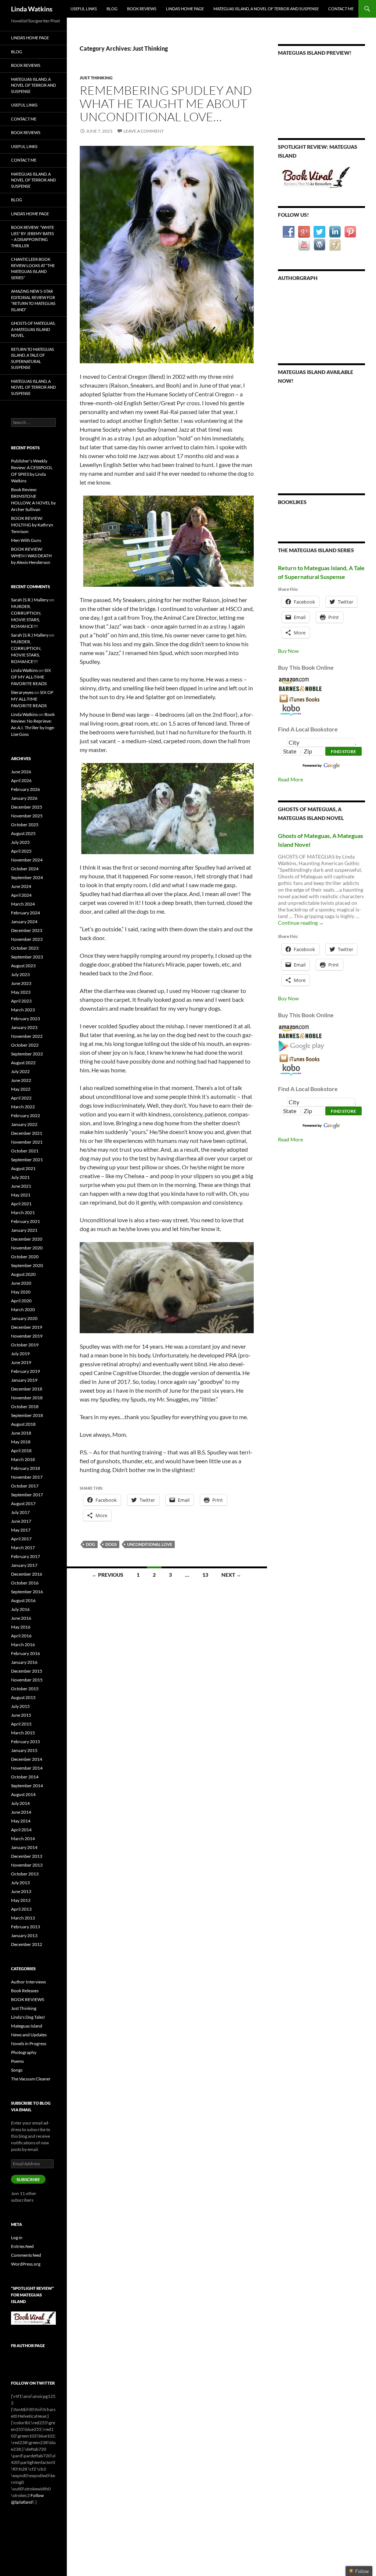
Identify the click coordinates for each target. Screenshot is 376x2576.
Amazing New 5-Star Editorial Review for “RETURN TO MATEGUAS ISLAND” (33, 300)
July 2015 (20, 1706)
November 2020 (27, 1248)
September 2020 (27, 1265)
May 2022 (21, 1089)
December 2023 (27, 930)
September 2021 (27, 1160)
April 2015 (21, 1724)
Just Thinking (96, 78)
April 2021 (21, 1204)
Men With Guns (26, 540)
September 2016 (27, 1592)
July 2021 (20, 1177)
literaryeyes (22, 692)
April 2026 (21, 780)
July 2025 (20, 842)
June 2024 (21, 886)
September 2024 (27, 877)
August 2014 (23, 1794)
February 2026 (26, 789)
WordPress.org (26, 2264)
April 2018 (21, 1451)
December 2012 (27, 1944)
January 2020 (24, 1318)
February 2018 (26, 1468)
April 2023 (21, 1001)
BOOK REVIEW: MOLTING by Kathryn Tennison (32, 525)
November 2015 (27, 1680)
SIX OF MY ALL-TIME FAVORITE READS (31, 677)
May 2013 (21, 1900)
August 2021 (23, 1168)
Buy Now (288, 651)
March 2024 (23, 904)
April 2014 (21, 1830)
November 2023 (27, 939)
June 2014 (21, 1812)
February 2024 (26, 913)
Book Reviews (142, 9)
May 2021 (21, 1195)
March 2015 (23, 1733)
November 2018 (27, 1398)
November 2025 (27, 816)
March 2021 (23, 1213)
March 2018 (23, 1459)
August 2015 (23, 1697)
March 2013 (23, 1918)
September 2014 (27, 1786)
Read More (290, 779)
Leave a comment (144, 131)
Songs (17, 2070)
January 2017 (24, 1565)
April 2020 (21, 1301)
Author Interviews (28, 1982)
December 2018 (27, 1389)
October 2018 (25, 1406)
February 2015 (26, 1742)
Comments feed (26, 2255)
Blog (112, 9)
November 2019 (27, 1336)
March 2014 (23, 1839)
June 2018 (21, 1433)
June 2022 (21, 1080)
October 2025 (25, 825)
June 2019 (21, 1362)
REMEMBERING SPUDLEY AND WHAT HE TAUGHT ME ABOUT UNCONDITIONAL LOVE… (166, 103)
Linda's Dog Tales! (28, 2017)
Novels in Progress (29, 2043)
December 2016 (27, 1574)
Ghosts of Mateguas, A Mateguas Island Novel (33, 329)
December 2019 (27, 1327)
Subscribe (28, 2179)
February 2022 (26, 1116)
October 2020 (25, 1257)
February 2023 (26, 1019)
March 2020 (23, 1309)
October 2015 (25, 1689)
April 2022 (21, 1098)
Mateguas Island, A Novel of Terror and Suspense (266, 9)
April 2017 (21, 1539)
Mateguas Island (27, 2026)
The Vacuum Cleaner (31, 2079)
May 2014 (21, 1821)
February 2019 (26, 1371)
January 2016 (24, 1662)
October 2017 (25, 1486)
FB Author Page (28, 2345)
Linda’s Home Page (185, 9)
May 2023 (21, 992)
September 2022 (27, 1054)
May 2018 (21, 1442)
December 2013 (27, 1856)
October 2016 (25, 1583)
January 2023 (24, 1027)
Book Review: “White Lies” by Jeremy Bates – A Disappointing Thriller (32, 236)
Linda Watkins (32, 9)
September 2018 (27, 1415)
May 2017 (21, 1530)
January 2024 (24, 922)
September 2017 (27, 1495)
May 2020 (21, 1292)
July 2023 (20, 974)
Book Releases (25, 1991)
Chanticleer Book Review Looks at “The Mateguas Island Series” (33, 268)
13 (205, 1575)
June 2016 (21, 1618)
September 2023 (27, 957)
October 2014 (25, 1777)
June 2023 (21, 983)
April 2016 (21, 1636)
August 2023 (23, 966)
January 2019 (24, 1380)
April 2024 (21, 895)
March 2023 (23, 1010)
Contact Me (341, 9)
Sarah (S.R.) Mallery (30, 600)
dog (91, 1544)
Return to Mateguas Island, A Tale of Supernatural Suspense (32, 358)
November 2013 (27, 1865)
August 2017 (23, 1503)
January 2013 (24, 1935)
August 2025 (23, 833)
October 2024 (25, 869)
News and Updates (29, 2035)
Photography (24, 2052)
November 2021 (27, 1142)
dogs (111, 1544)
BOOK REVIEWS (28, 1999)
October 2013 (25, 1874)
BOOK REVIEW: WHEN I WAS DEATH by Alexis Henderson (31, 556)
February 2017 (26, 1556)
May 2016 (21, 1627)
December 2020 (27, 1239)
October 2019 (25, 1345)
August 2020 (23, 1274)
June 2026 (21, 772)
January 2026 (24, 798)
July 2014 (20, 1803)
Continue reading (301, 923)
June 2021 (21, 1186)
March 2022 (23, 1107)
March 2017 (23, 1548)
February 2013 (26, 1927)
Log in (17, 2237)
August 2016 (23, 1600)
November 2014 (27, 1768)
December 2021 (27, 1133)
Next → (231, 1575)
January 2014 (24, 1847)
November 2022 (27, 1036)
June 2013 (21, 1891)
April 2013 (21, 1909)
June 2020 (21, 1283)
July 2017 (20, 1512)
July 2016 (20, 1609)
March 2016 (23, 1645)
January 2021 (24, 1230)
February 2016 (26, 1653)
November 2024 (27, 860)
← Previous (108, 1575)
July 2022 (20, 1071)
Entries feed (22, 2246)
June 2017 (21, 1521)
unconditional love (150, 1544)
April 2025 (21, 851)
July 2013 (20, 1883)
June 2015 (21, 1715)
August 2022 (23, 1063)
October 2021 (25, 1151)
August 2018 (23, 1424)
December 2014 (27, 1759)
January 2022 (24, 1124)
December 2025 (27, 807)
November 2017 (27, 1477)
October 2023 (25, 948)
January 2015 (24, 1750)
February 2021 (26, 1221)
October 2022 (25, 1045)
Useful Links (84, 9)
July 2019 (20, 1354)
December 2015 (27, 1671)
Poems (17, 2061)
